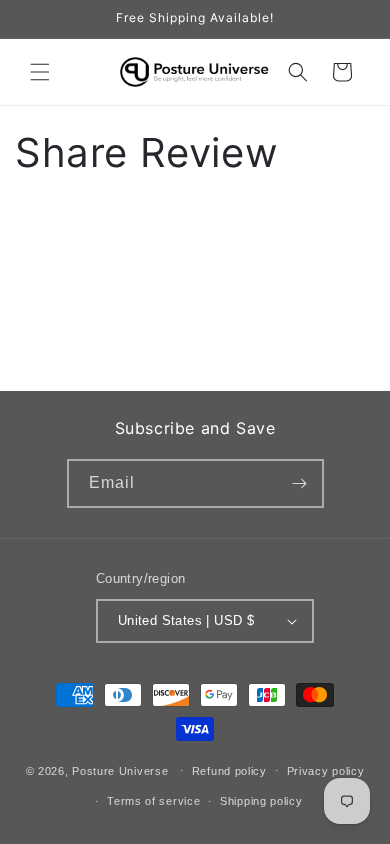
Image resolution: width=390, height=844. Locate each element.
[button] (40, 72)
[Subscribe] (300, 483)
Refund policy (229, 771)
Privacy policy (326, 771)
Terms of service (153, 801)
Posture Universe (120, 770)
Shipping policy (261, 801)
